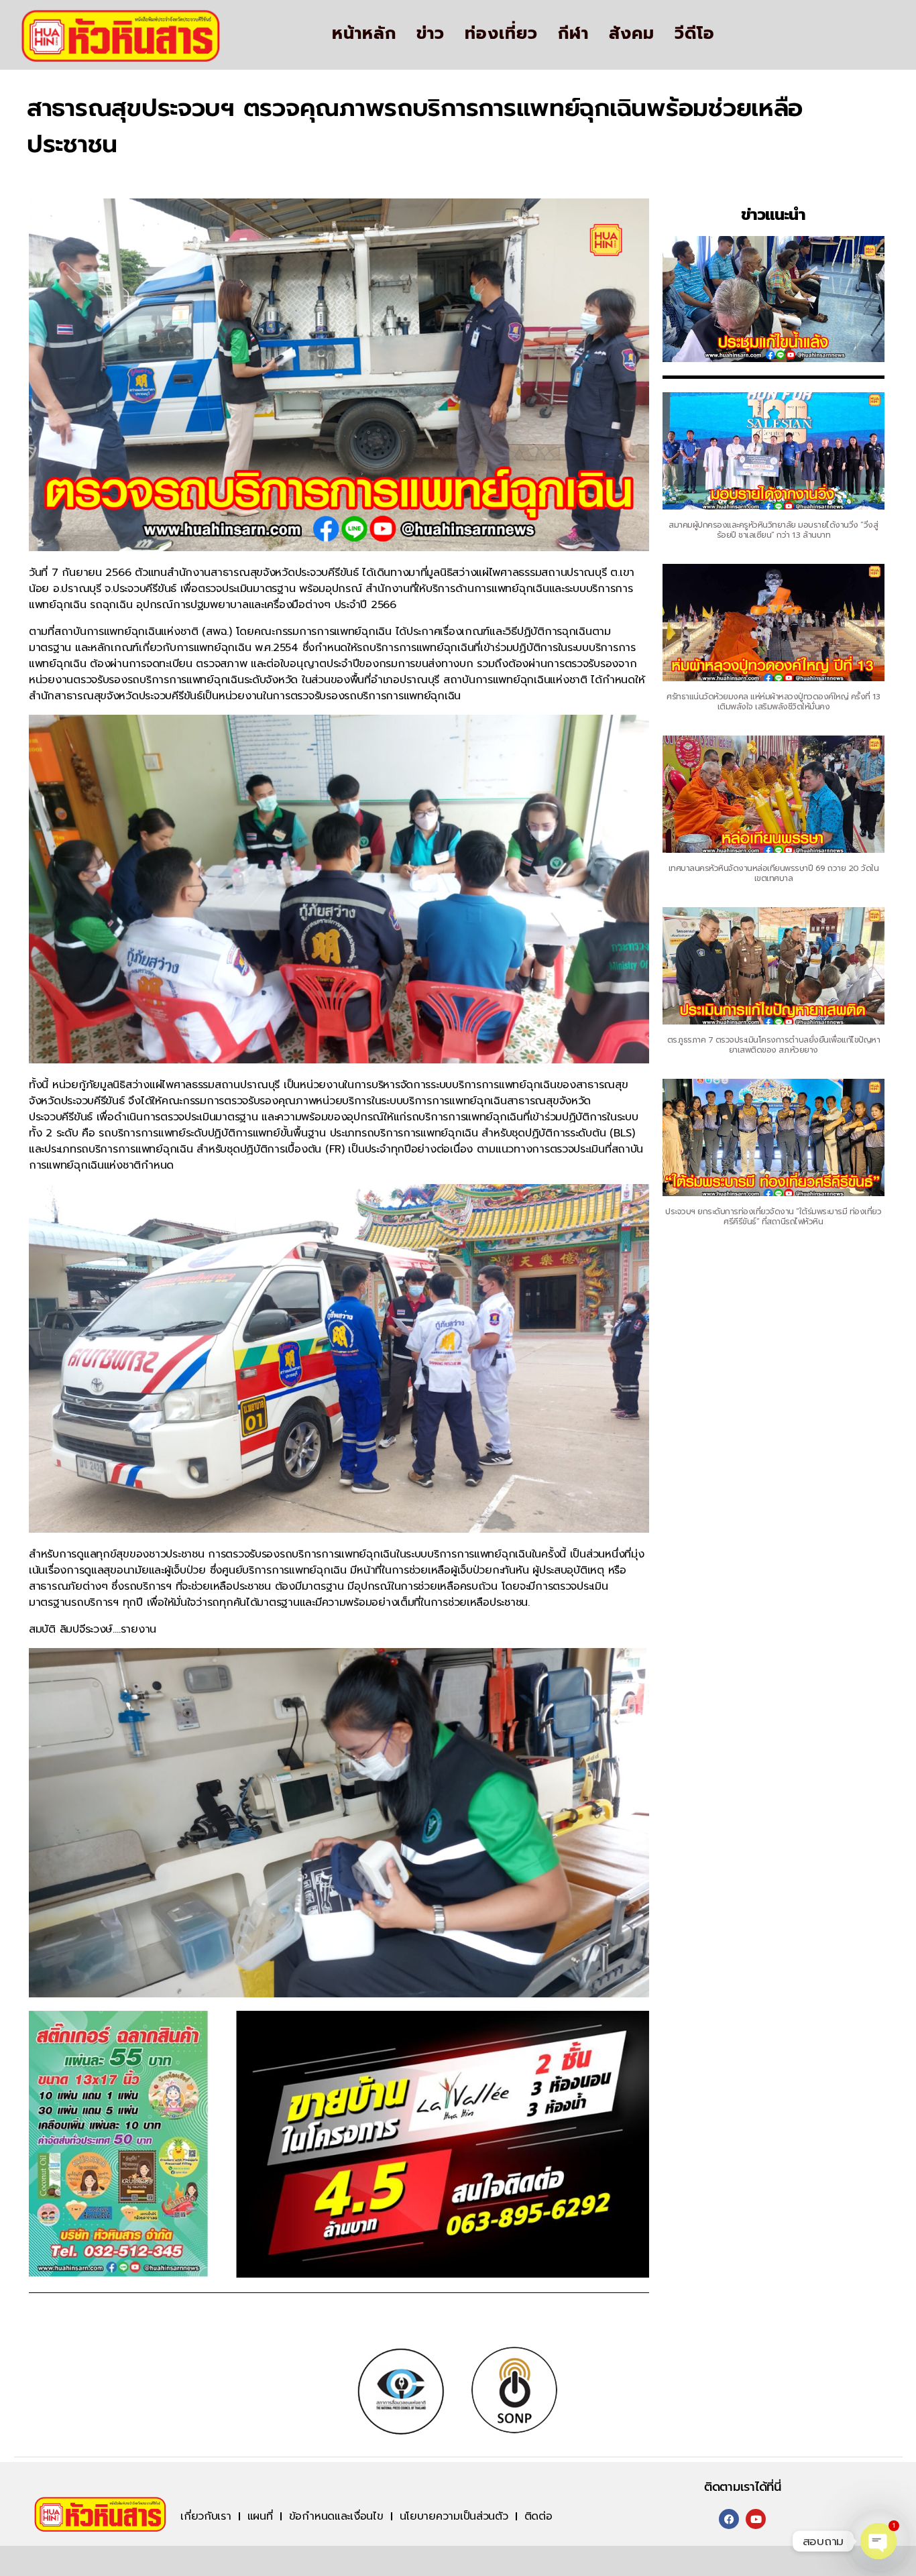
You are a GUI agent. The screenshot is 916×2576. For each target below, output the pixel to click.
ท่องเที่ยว (501, 34)
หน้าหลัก (364, 34)
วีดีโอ (695, 34)
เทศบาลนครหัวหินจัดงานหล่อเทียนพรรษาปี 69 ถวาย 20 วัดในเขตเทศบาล (774, 873)
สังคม (632, 34)
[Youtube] (756, 2519)
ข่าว (431, 34)
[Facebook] (729, 2519)
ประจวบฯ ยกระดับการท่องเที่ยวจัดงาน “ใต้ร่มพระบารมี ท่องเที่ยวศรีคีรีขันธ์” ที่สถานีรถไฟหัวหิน (773, 1217)
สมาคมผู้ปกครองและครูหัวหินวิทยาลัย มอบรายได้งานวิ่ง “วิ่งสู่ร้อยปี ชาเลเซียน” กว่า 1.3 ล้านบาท (773, 530)
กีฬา (573, 34)
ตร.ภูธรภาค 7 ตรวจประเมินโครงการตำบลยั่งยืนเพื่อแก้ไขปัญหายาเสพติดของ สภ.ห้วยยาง (774, 1045)
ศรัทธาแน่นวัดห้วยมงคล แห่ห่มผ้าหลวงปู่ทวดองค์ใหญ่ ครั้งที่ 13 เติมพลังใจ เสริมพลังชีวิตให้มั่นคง (773, 702)
